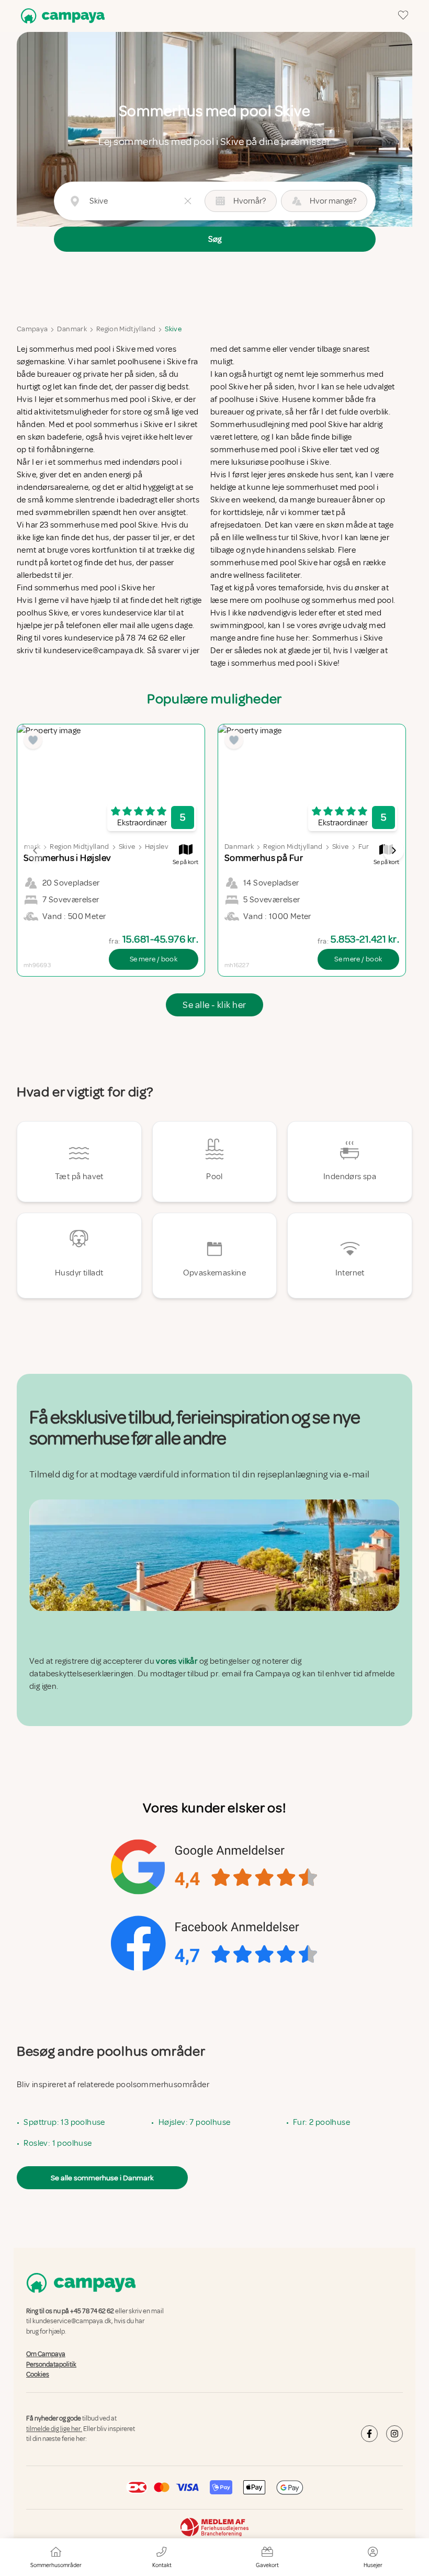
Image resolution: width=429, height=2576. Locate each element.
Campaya (32, 329)
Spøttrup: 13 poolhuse (64, 2122)
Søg (215, 239)
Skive (173, 329)
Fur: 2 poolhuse (321, 2122)
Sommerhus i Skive (348, 638)
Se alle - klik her (214, 1005)
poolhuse (282, 600)
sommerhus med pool (353, 600)
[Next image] (393, 850)
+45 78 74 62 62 (92, 2311)
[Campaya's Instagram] (394, 2434)
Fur (364, 847)
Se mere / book (154, 959)
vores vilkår (177, 1661)
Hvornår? (250, 201)
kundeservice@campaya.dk (72, 2321)
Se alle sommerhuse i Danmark (102, 2178)
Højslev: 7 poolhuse (195, 2122)
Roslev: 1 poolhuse (58, 2143)
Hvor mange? (333, 201)
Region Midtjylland (126, 329)
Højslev (157, 847)
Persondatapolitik (51, 2365)
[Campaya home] (61, 16)
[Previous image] (36, 850)
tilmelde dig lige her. (54, 2429)
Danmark (72, 329)
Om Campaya (46, 2354)
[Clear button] (188, 201)
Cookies (38, 2375)
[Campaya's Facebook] (369, 2434)
